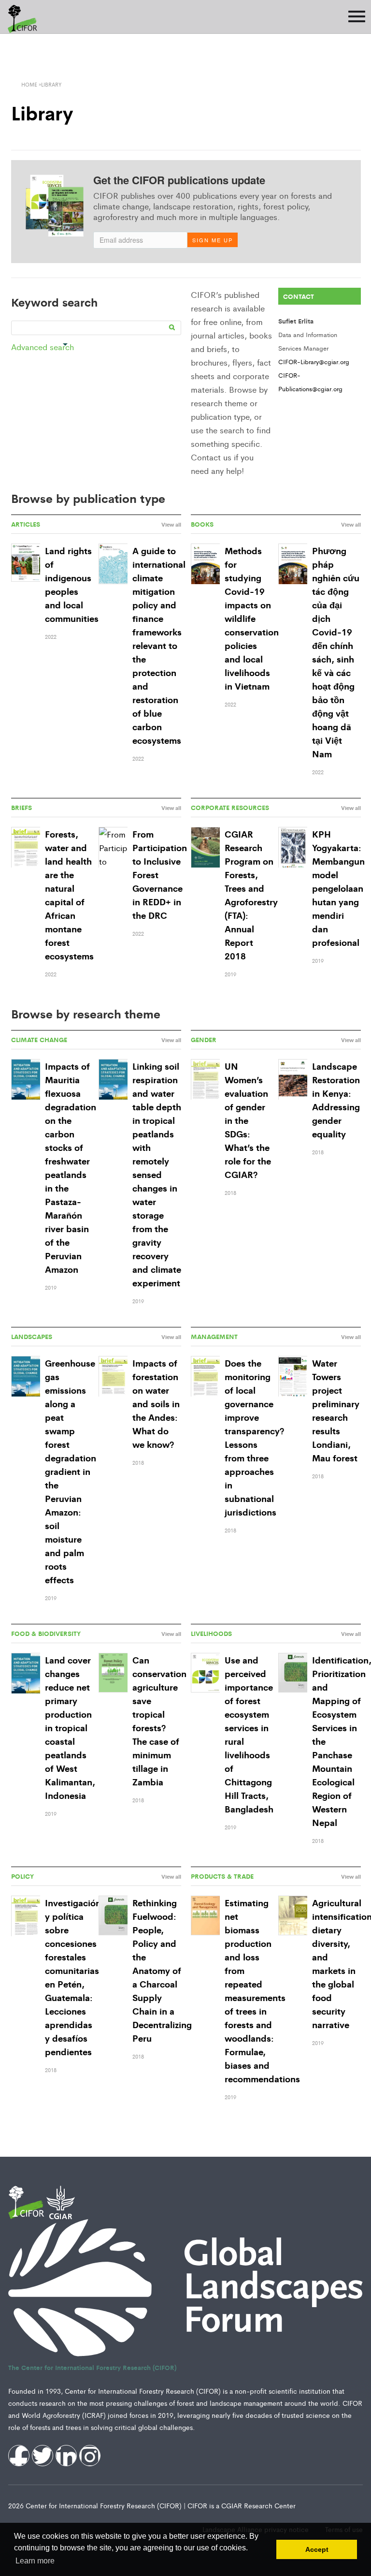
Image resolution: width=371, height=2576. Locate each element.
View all (171, 524)
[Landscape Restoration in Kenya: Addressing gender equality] (293, 1080)
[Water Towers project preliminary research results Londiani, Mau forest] (293, 1377)
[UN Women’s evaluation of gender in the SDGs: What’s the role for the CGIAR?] (205, 1080)
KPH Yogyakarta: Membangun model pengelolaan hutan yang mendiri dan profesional (338, 888)
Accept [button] (317, 2549)
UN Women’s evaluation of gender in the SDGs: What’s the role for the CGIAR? (248, 1120)
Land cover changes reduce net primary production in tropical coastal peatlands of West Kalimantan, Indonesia (70, 1727)
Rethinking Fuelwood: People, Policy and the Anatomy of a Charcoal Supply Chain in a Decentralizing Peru (162, 1970)
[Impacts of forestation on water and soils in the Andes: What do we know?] (113, 1377)
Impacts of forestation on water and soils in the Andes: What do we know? (156, 1403)
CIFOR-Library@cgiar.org (314, 361)
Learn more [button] (35, 2561)
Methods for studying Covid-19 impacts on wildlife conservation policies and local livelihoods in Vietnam (252, 618)
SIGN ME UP (213, 240)
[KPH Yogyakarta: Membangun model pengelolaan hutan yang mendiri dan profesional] (293, 848)
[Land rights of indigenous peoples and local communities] (26, 563)
